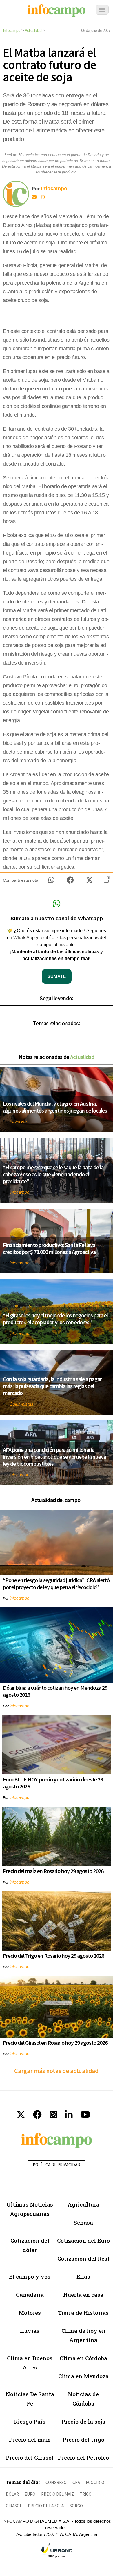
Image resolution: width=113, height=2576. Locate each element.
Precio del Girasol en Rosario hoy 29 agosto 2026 (55, 2043)
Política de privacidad (57, 2165)
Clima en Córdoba (83, 2358)
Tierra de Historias (83, 2313)
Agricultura (83, 2204)
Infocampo (12, 30)
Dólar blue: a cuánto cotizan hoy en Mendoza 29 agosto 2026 (55, 1691)
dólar (12, 2494)
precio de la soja (46, 2506)
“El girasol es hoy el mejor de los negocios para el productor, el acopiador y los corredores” (55, 1319)
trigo (86, 2494)
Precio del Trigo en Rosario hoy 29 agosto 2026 (53, 1956)
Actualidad (33, 30)
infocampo (19, 1192)
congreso (56, 2482)
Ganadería (30, 2295)
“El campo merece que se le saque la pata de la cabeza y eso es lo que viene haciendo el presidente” (53, 1174)
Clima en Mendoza (83, 2376)
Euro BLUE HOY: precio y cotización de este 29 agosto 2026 (53, 1783)
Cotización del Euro (83, 2240)
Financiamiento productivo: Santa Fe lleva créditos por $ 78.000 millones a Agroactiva (49, 1248)
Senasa (83, 2222)
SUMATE (57, 976)
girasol (14, 2506)
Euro (30, 2494)
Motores (30, 2313)
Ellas (83, 2276)
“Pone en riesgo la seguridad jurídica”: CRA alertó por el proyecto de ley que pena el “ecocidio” (56, 1583)
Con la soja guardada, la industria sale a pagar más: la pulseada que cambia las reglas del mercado (52, 1386)
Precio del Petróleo (83, 2457)
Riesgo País (30, 2421)
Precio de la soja (83, 2421)
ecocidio (95, 2482)
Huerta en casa (83, 2295)
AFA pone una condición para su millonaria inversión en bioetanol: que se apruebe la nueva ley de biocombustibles (54, 1457)
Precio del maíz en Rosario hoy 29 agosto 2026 (53, 1871)
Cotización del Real (83, 2258)
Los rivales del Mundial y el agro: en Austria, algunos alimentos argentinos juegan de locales (55, 1107)
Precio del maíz (30, 2439)
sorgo (76, 2506)
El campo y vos (30, 2276)
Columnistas (21, 1404)
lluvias (30, 2331)
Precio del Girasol (30, 2457)
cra (76, 2482)
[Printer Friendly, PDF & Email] (106, 882)
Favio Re (18, 1121)
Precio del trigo (83, 2439)
